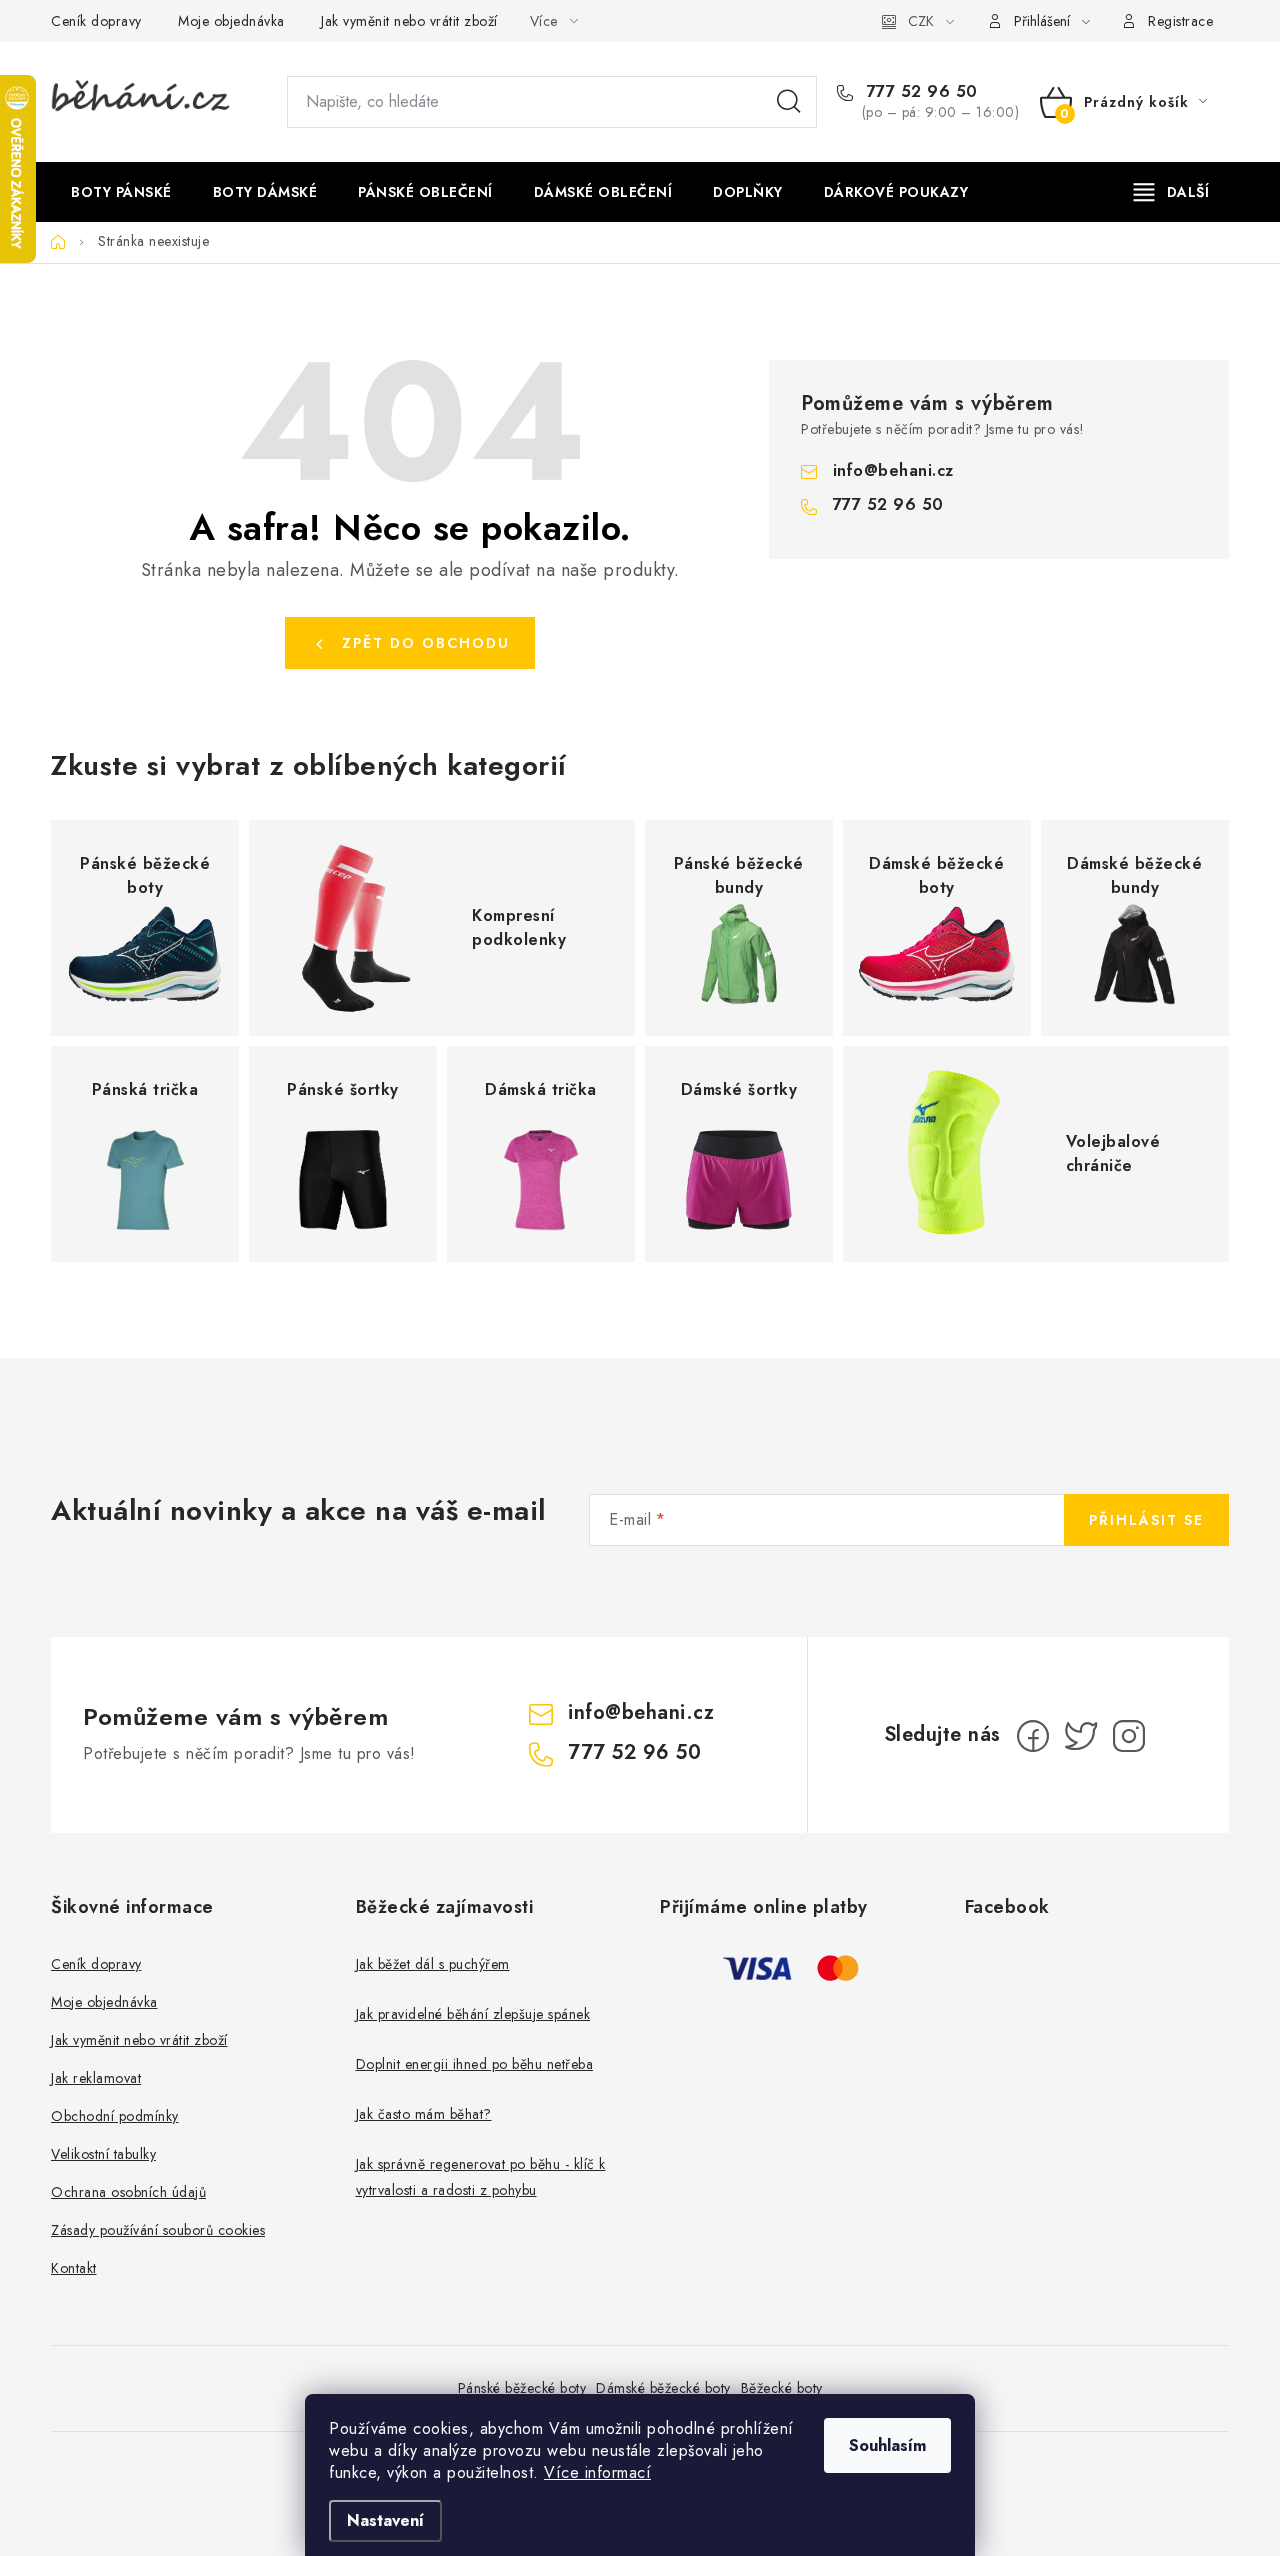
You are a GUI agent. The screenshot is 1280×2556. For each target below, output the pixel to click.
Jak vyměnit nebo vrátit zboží (409, 21)
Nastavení (385, 2520)
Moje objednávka (231, 21)
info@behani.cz (893, 470)
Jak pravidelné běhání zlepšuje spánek (473, 2014)
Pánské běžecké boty (522, 2388)
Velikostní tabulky (103, 2154)
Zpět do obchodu (426, 643)
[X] (1081, 1736)
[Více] (1171, 192)
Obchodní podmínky (115, 2116)
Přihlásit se (1146, 1520)
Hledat (789, 102)
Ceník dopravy (96, 21)
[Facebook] (1033, 1736)
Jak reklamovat (96, 2078)
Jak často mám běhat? (424, 2114)
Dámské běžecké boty (663, 2388)
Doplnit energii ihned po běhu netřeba (475, 2064)
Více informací (597, 2472)
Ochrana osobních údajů (128, 2192)
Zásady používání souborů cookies (158, 2230)
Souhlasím (887, 2445)
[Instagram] (1129, 1736)
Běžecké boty (782, 2388)
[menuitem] (121, 192)
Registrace (1180, 21)
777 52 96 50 (919, 92)
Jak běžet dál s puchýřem (433, 1964)
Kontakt (74, 2268)
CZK (921, 21)
